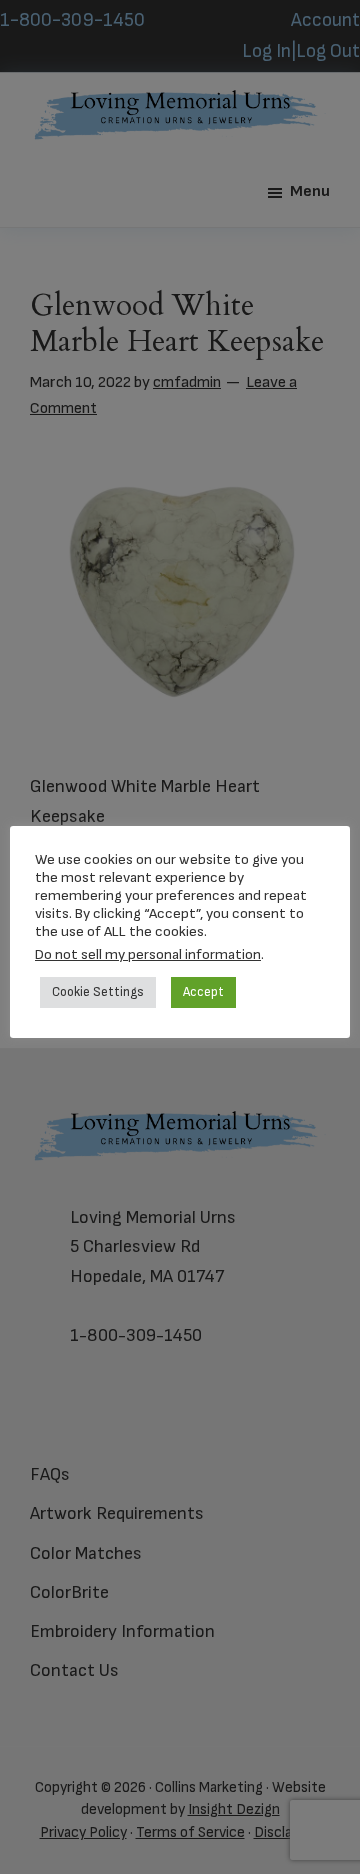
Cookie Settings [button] (98, 992)
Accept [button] (203, 992)
